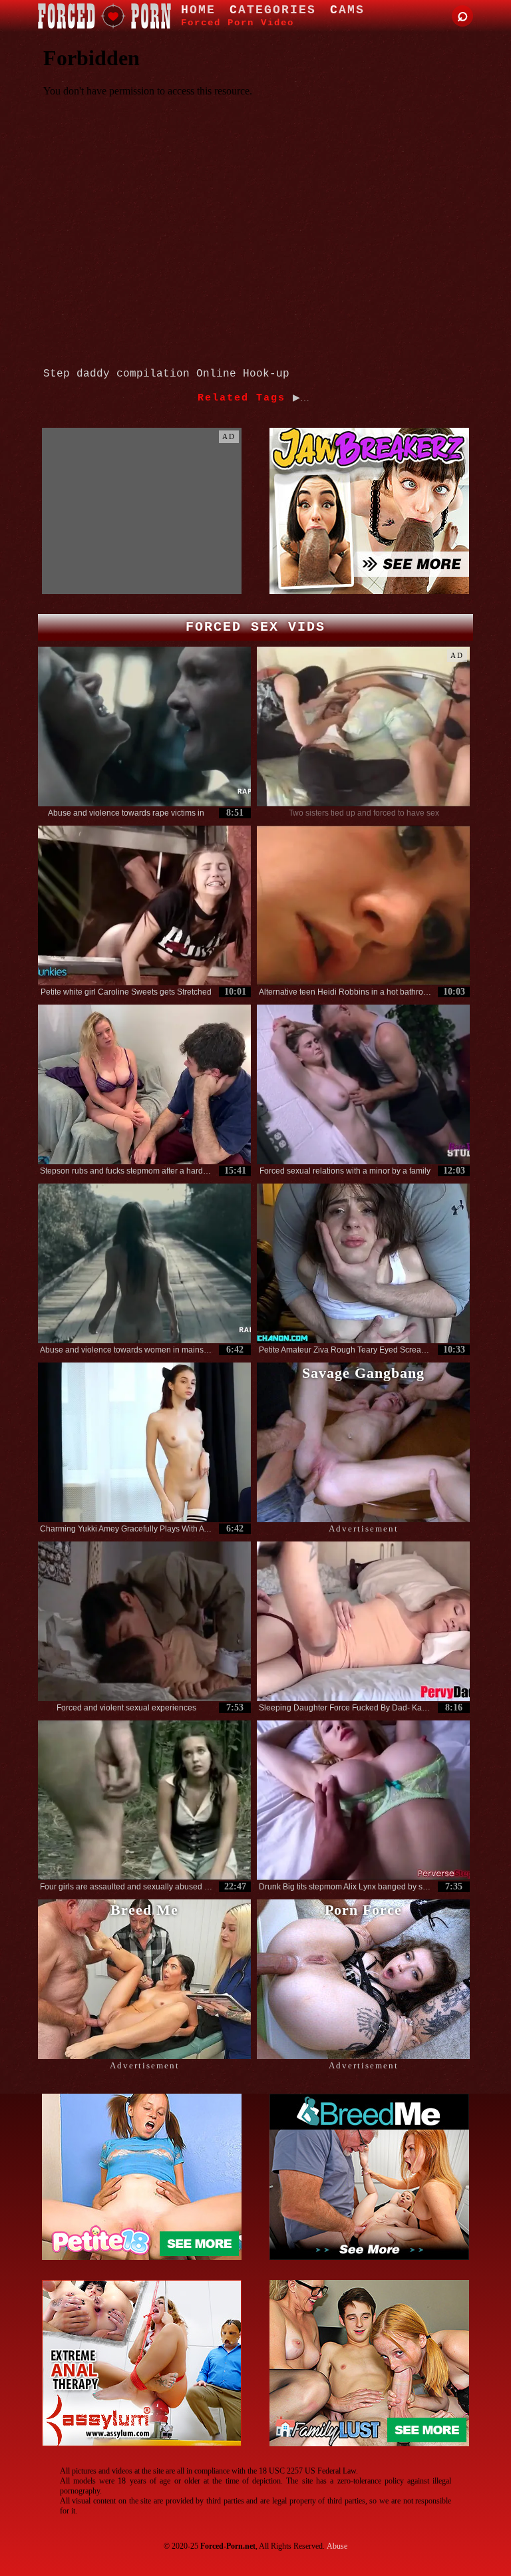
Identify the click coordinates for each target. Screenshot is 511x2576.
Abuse (337, 2546)
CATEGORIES (273, 10)
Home (198, 10)
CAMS (347, 10)
